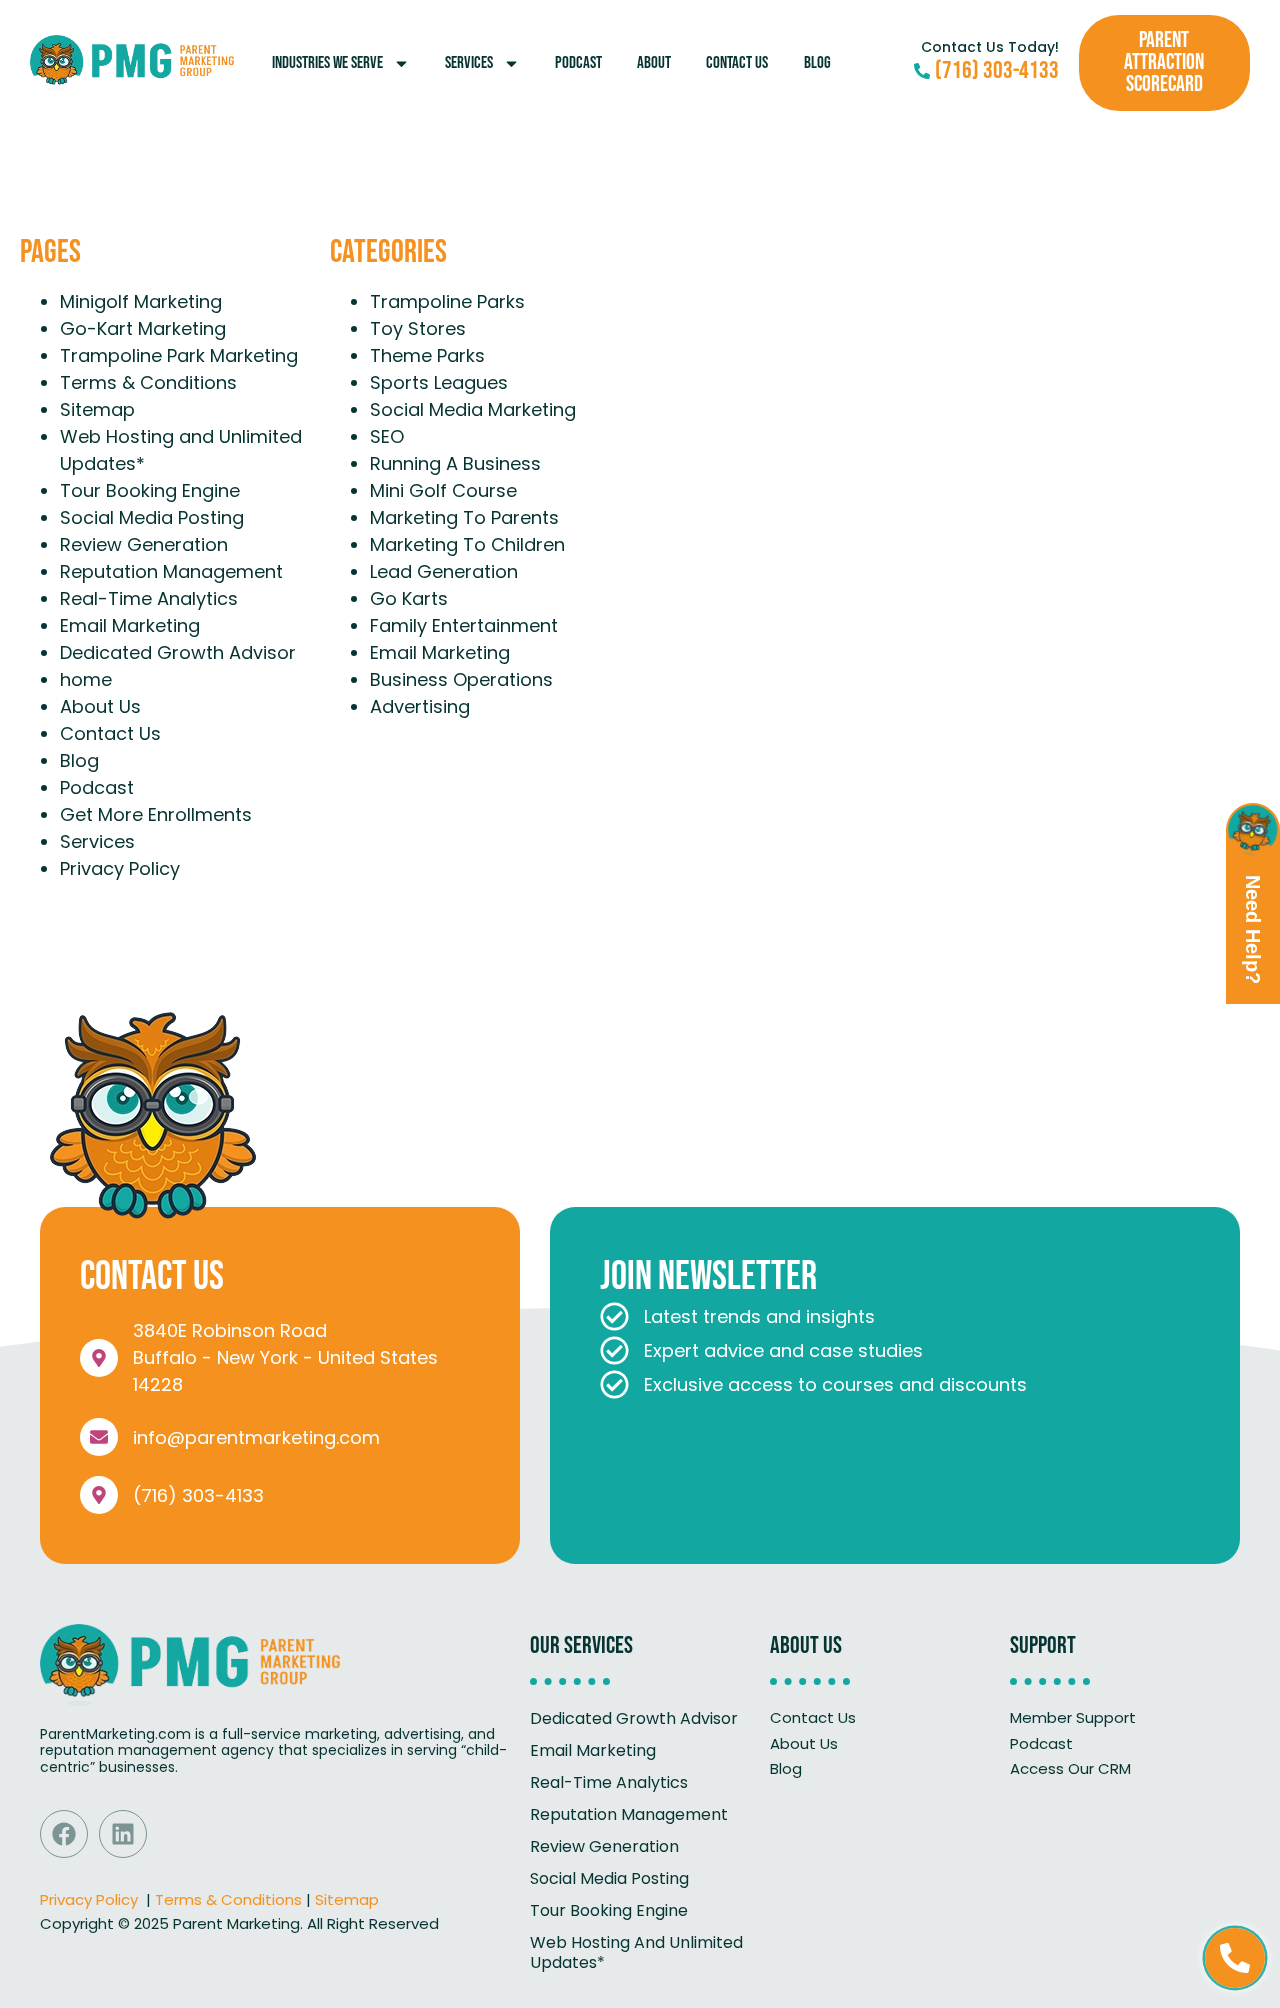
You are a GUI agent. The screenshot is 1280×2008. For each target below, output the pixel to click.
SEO (387, 436)
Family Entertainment (464, 625)
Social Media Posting (152, 517)
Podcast (578, 63)
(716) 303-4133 (198, 1495)
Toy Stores (418, 328)
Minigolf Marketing (141, 301)
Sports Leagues (439, 382)
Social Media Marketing (473, 409)
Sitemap (97, 409)
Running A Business (455, 463)
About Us (100, 706)
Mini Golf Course (443, 490)
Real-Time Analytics (149, 598)
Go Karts (409, 598)
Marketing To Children (467, 544)
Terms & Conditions (148, 382)
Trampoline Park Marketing (179, 355)
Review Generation (144, 544)
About (654, 63)
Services (469, 63)
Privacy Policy (120, 868)
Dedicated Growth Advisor (178, 652)
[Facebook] (64, 1834)
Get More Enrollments (156, 814)
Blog (817, 63)
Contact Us (737, 63)
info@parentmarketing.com (256, 1437)
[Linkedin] (123, 1834)
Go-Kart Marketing (143, 328)
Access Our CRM (1070, 1768)
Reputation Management (171, 571)
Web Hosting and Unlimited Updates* (636, 1952)
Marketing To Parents (464, 517)
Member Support (1073, 1717)
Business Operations (461, 679)
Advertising (420, 706)
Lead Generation (444, 571)
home (86, 679)
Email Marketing (130, 625)
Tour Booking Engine (150, 490)
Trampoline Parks (447, 301)
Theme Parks (427, 355)
